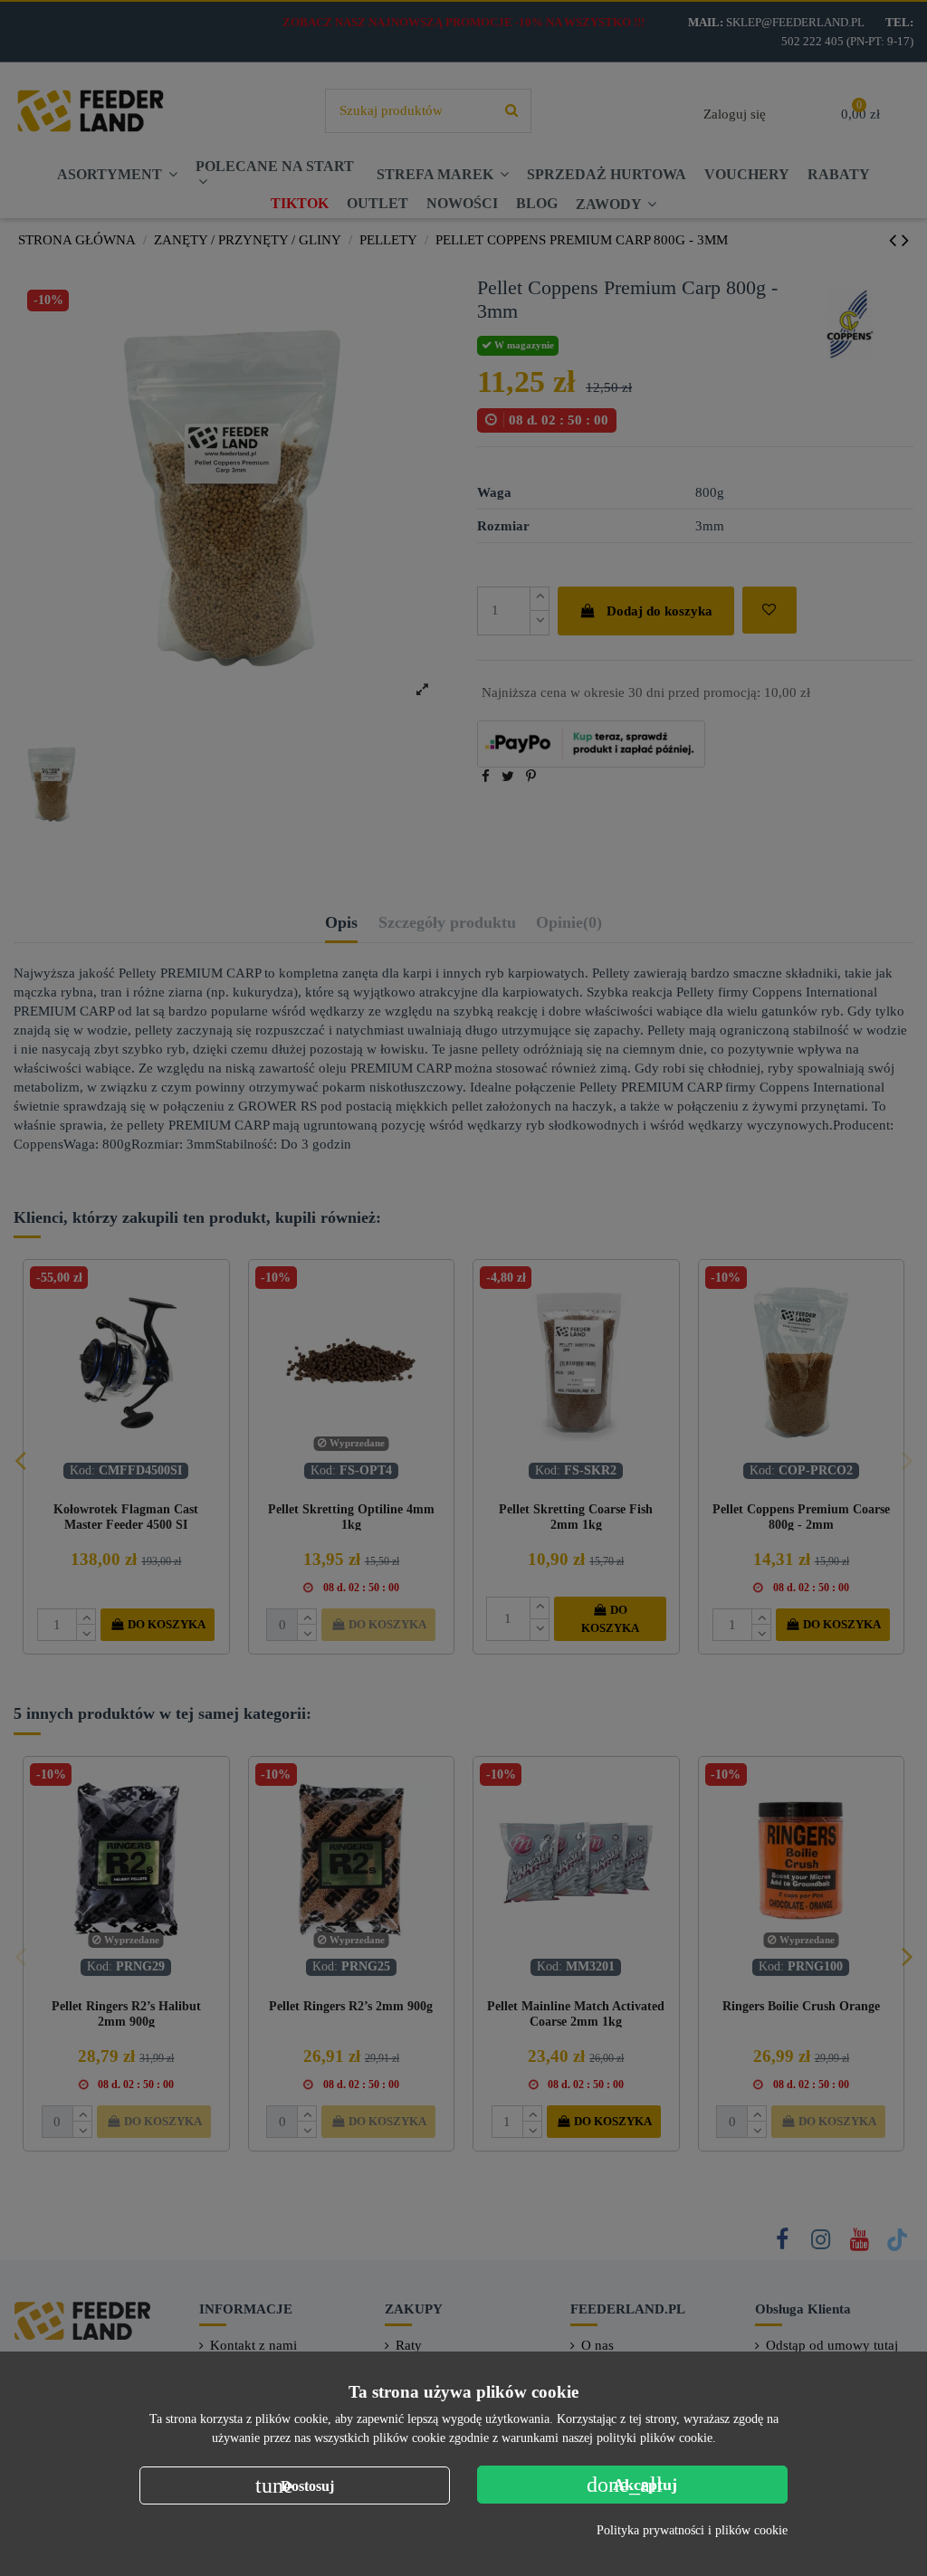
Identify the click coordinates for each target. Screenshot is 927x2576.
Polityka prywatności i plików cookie (692, 2530)
